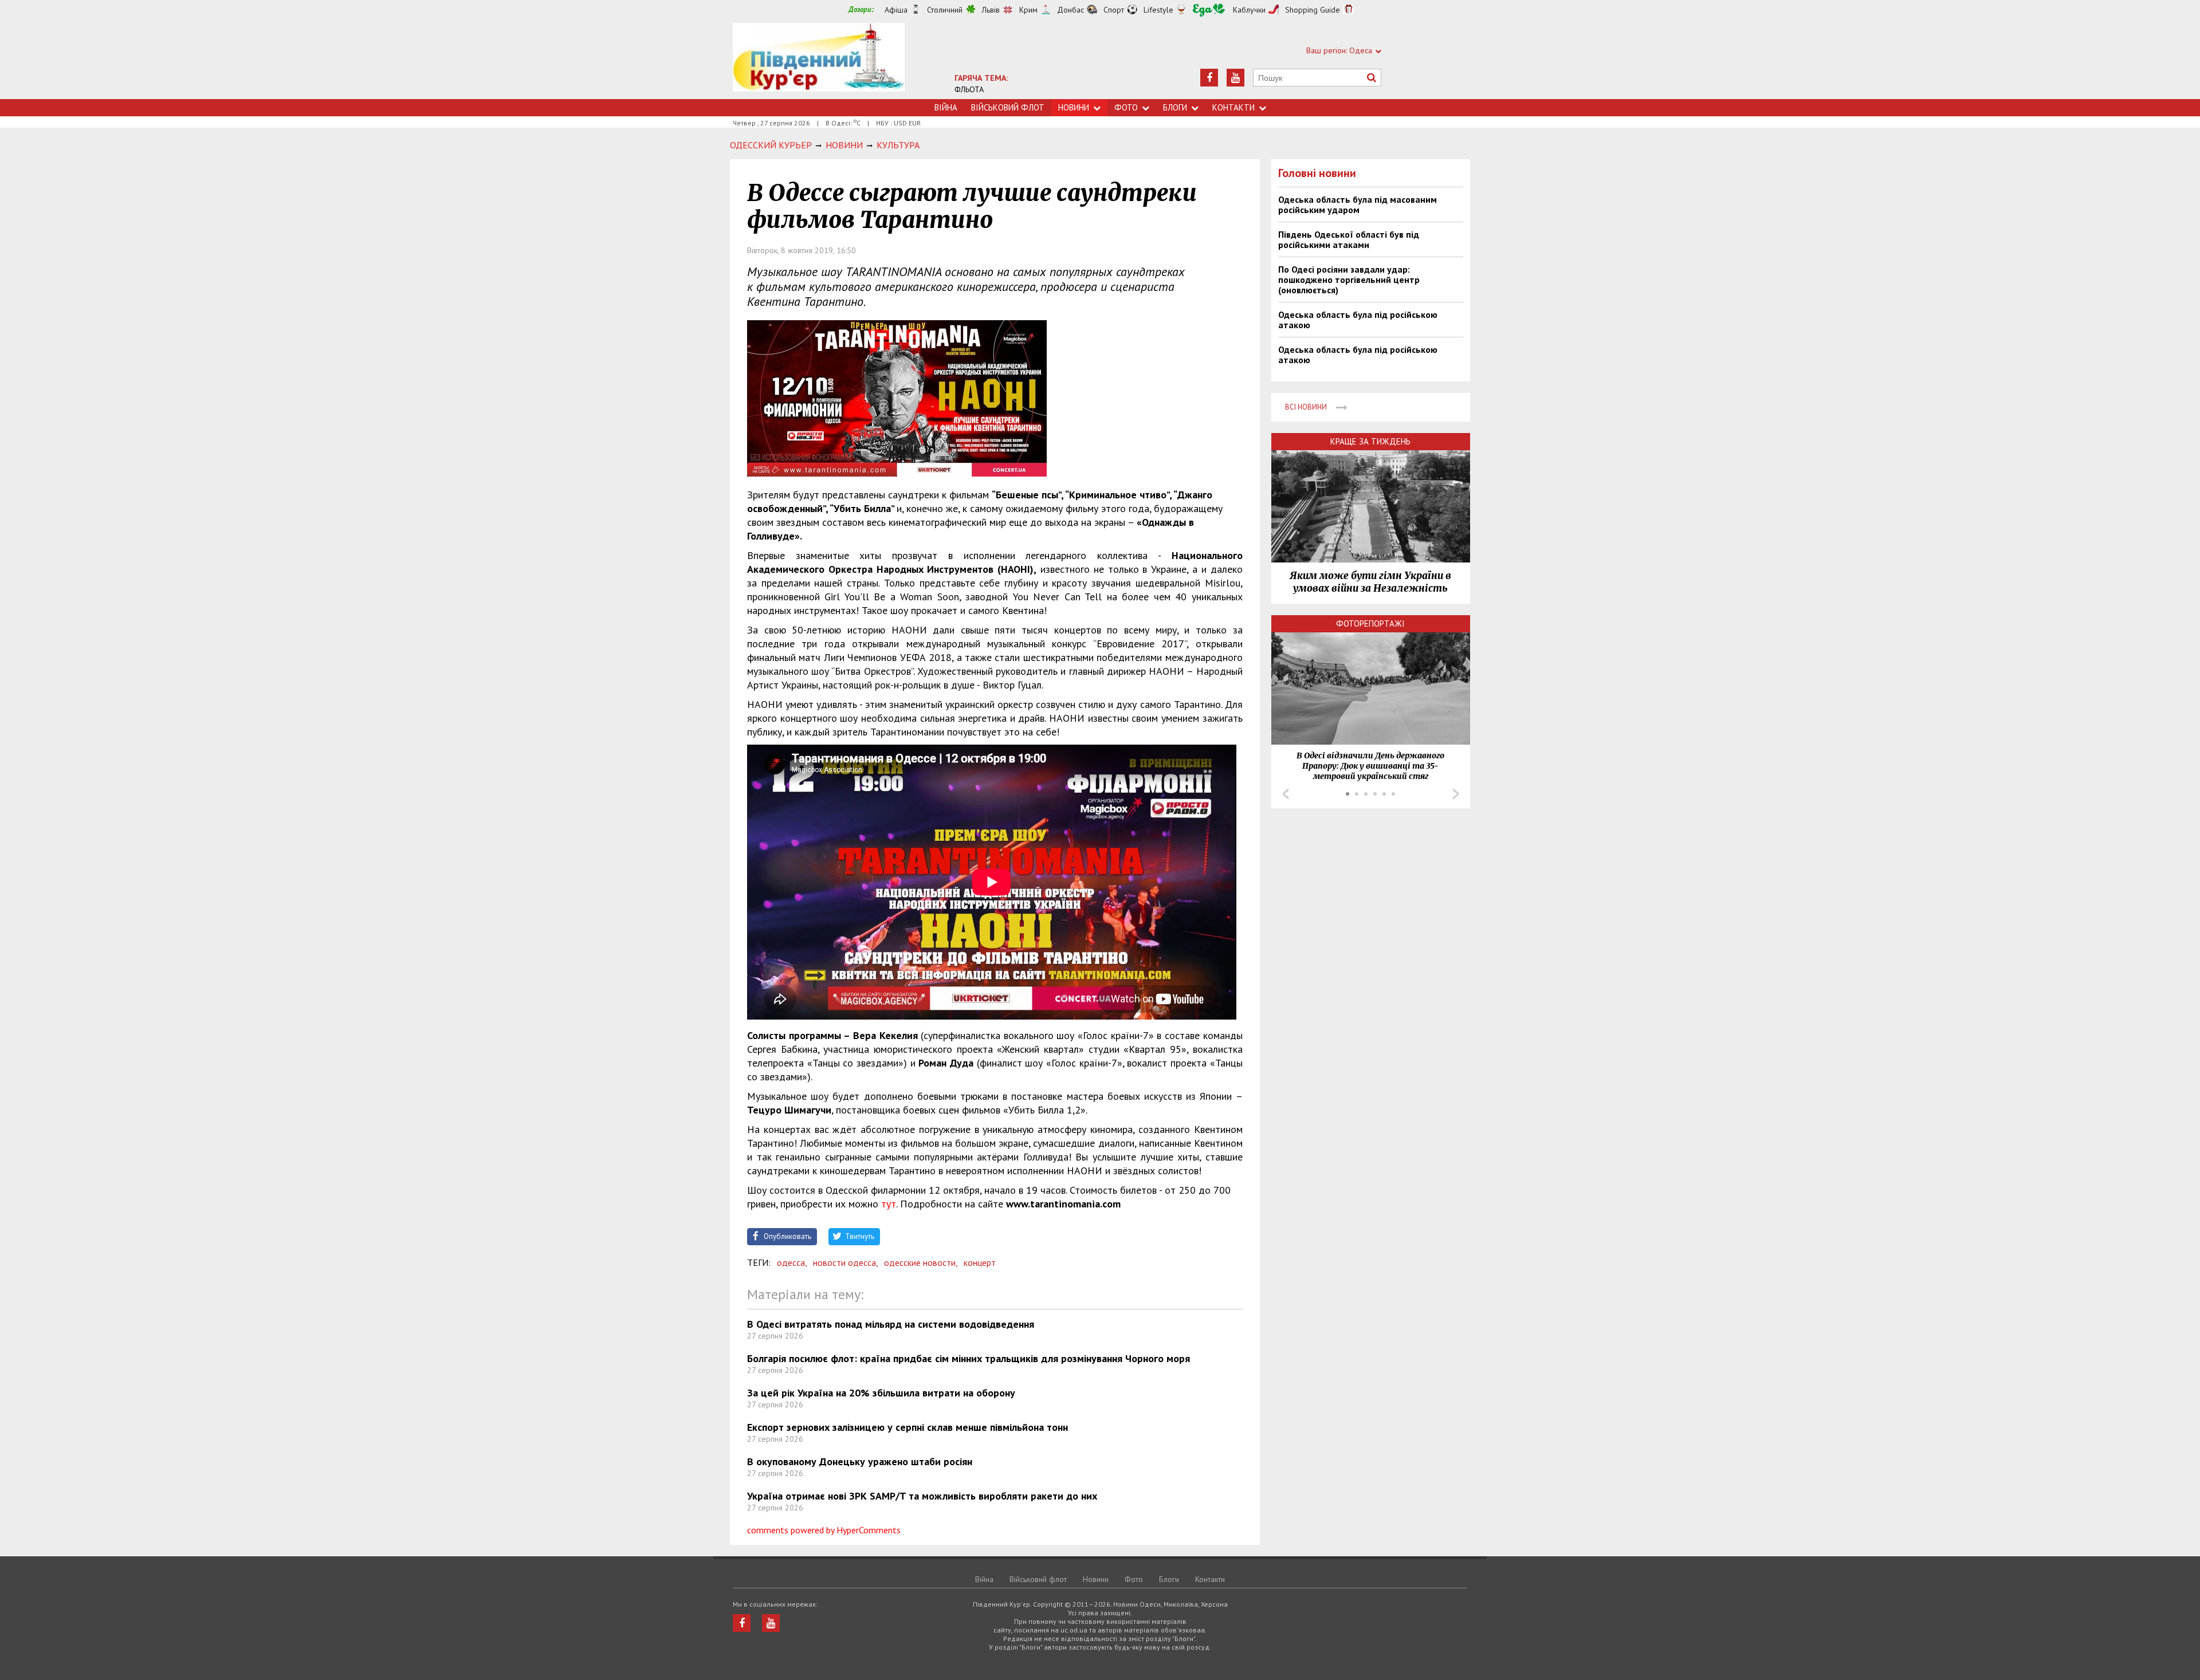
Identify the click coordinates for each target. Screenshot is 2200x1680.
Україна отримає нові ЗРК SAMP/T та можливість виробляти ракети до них (922, 1496)
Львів (991, 10)
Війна (946, 107)
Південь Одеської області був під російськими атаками (1349, 239)
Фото (1126, 107)
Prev (1286, 794)
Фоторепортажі (1370, 623)
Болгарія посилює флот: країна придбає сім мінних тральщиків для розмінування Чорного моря (969, 1358)
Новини (1074, 107)
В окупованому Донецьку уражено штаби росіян (860, 1461)
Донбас (1070, 10)
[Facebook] (1209, 78)
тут (889, 1204)
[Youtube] (1235, 78)
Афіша (896, 10)
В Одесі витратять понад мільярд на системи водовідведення (891, 1324)
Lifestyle (1158, 10)
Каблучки (1249, 10)
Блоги (1175, 107)
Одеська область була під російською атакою (1358, 320)
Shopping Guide (1313, 10)
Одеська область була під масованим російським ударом (1358, 204)
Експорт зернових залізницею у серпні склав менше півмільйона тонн (907, 1427)
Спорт (1114, 10)
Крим (1028, 10)
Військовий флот (1008, 107)
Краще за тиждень (1370, 441)
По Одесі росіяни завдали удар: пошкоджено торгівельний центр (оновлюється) (1349, 280)
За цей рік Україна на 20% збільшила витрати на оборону (881, 1393)
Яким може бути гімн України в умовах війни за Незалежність (1370, 582)
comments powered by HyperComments (824, 1530)
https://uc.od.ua (819, 61)
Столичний (945, 10)
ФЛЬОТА (969, 89)
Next (1456, 794)
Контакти (1233, 107)
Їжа (1209, 10)
